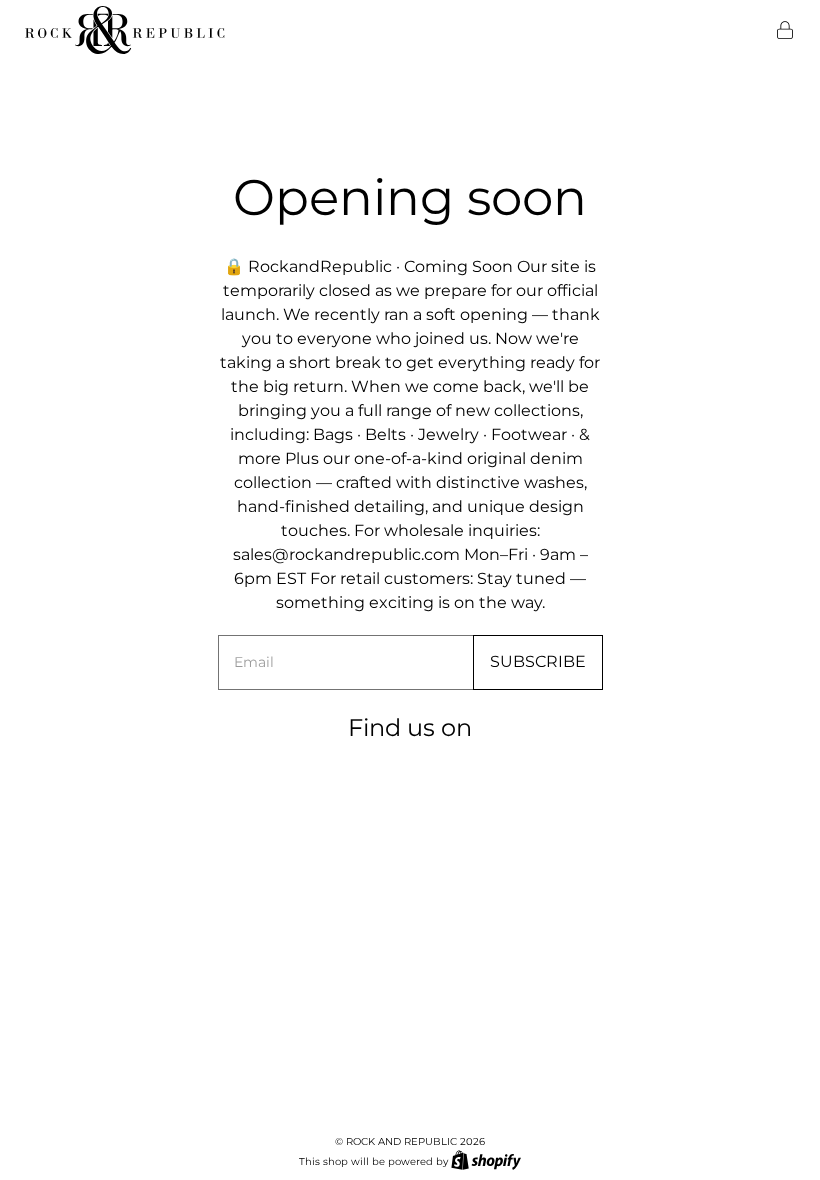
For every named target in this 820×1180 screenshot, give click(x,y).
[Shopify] (486, 1160)
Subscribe (538, 661)
